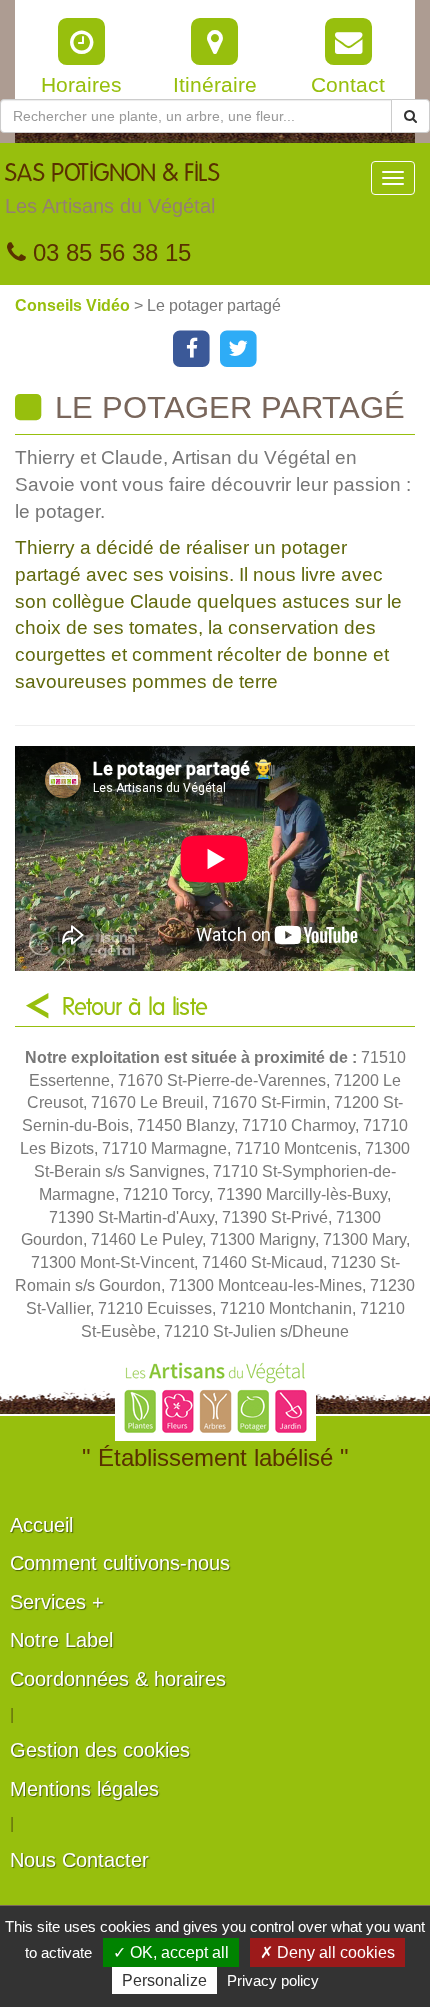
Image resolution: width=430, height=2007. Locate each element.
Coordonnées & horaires (118, 1679)
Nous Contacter (79, 1860)
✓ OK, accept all (171, 1952)
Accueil (41, 1525)
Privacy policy (273, 1980)
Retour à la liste (135, 1008)
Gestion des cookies (100, 1750)
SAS (112, 189)
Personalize (164, 1980)
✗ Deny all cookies (327, 1952)
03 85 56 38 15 (108, 252)
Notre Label (61, 1640)
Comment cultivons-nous (120, 1563)
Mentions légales (84, 1789)
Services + (57, 1602)
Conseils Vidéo (74, 305)
